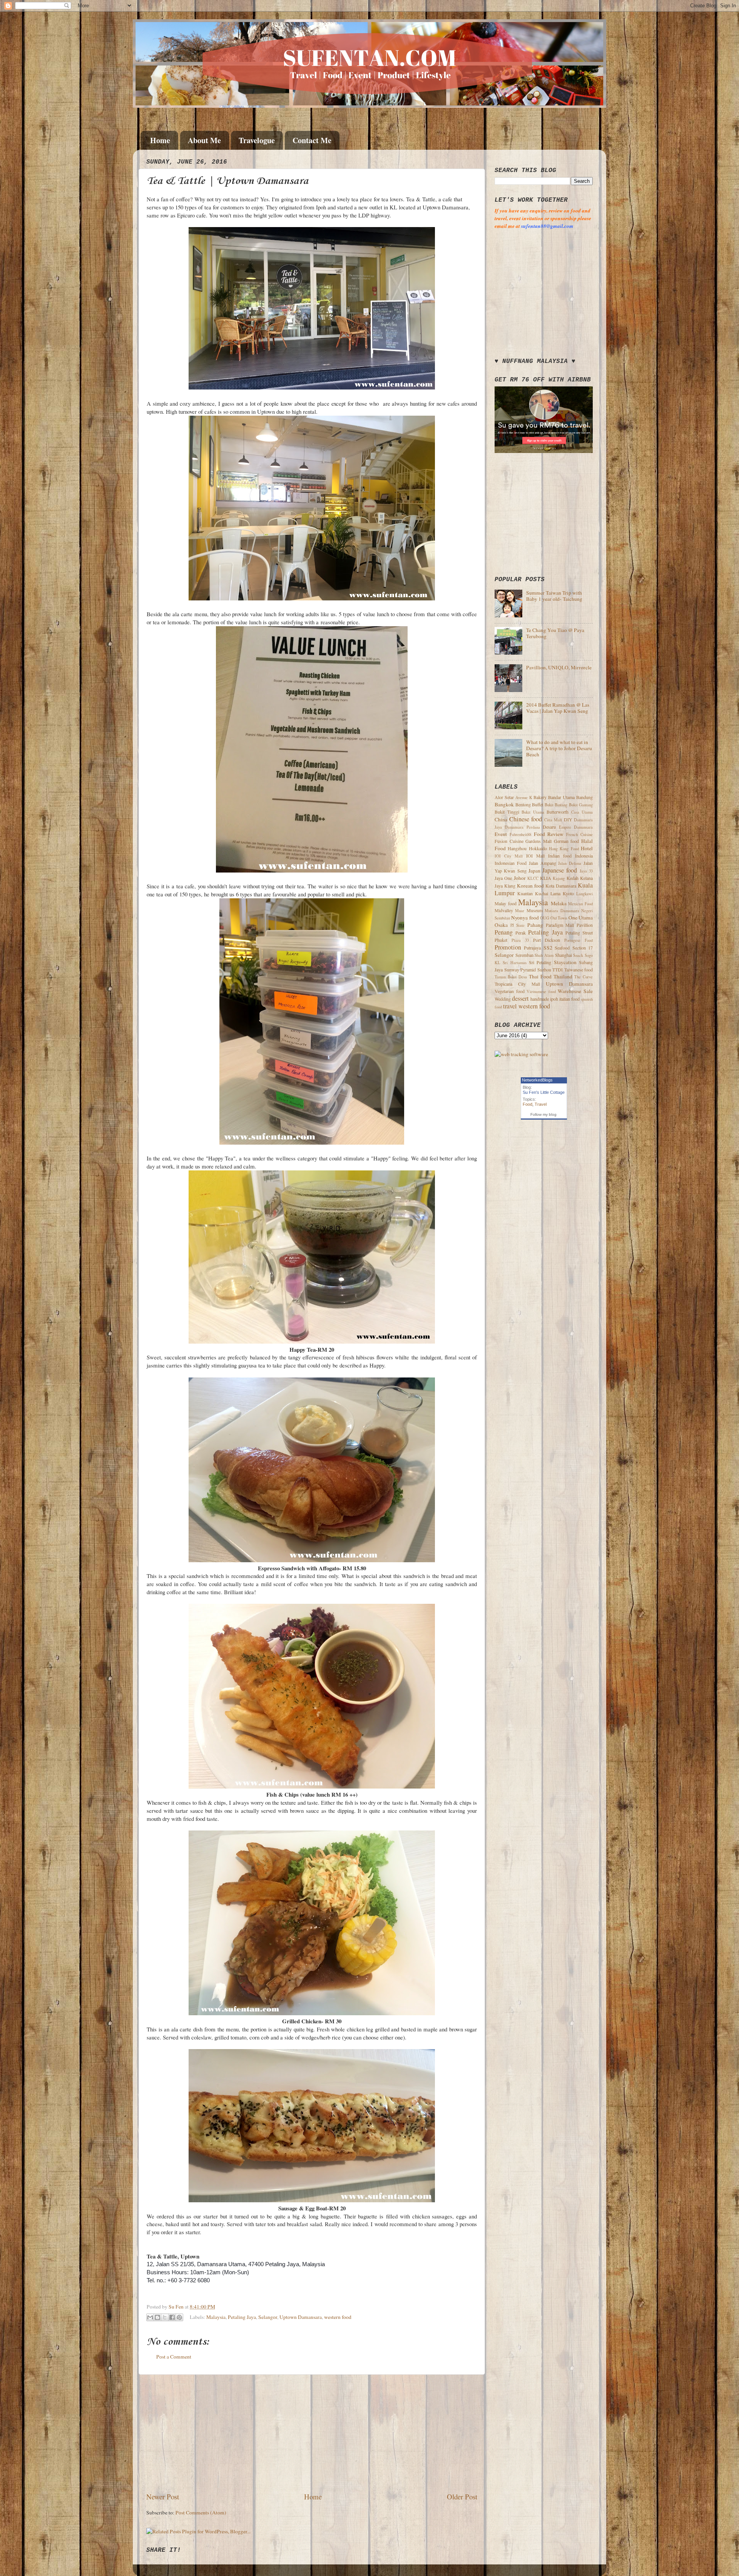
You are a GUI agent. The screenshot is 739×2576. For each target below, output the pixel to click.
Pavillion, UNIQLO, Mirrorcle (559, 667)
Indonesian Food (511, 863)
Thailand (563, 976)
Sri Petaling (540, 962)
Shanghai (563, 955)
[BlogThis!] (157, 2317)
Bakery (540, 797)
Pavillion (585, 925)
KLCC (533, 878)
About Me (204, 140)
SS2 (548, 948)
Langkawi (584, 894)
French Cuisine (579, 834)
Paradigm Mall (560, 925)
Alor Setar (504, 797)
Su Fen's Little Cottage (544, 1092)
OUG (545, 918)
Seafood (562, 948)
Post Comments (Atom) (201, 2512)
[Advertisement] (312, 2433)
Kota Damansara (561, 886)
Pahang (535, 925)
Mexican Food (580, 904)
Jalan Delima (570, 863)
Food (527, 1104)
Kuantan (525, 893)
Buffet (538, 804)
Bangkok (504, 804)
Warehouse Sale (575, 991)
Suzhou (544, 970)
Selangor (268, 2317)
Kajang (559, 878)
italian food (569, 999)
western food (338, 2317)
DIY (568, 819)
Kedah (573, 878)
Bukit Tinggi (507, 812)
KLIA (546, 878)
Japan (534, 871)
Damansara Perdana (522, 827)
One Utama (581, 918)
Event (501, 834)
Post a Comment (174, 2357)
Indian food (560, 856)
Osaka (501, 925)
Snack (578, 955)
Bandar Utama (561, 797)
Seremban (524, 955)
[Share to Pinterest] (179, 2317)
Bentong (523, 804)
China (501, 819)
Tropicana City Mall (517, 984)
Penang (504, 932)
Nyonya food (525, 918)
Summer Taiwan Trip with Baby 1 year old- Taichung (554, 596)
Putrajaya (532, 948)
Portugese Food (578, 940)
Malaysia (216, 2317)
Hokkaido (538, 848)
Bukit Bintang (556, 805)
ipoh (554, 999)
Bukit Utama (533, 812)
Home (160, 140)
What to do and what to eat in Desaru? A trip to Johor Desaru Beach (559, 748)
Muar (520, 911)
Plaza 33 (520, 940)
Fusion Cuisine (509, 841)
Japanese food (560, 870)
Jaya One (503, 878)
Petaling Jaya (242, 2317)
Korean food (530, 886)
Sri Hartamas (514, 963)
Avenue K (524, 797)
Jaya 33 (586, 871)
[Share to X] (165, 2317)
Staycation (565, 962)
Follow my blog (543, 1114)
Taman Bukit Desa (511, 977)
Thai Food (540, 976)
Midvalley (504, 910)
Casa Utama (582, 812)
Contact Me (312, 140)
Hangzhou (517, 848)
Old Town (559, 918)
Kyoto (568, 893)
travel (510, 1006)
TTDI (558, 970)
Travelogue (257, 140)
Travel (541, 1104)
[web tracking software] (521, 1054)
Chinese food (526, 819)
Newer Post (163, 2497)
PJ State (518, 925)
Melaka (559, 903)
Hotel (587, 848)
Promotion (508, 947)
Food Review (549, 834)
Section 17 (583, 948)
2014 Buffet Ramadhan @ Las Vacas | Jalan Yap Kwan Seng (558, 708)
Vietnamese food (541, 991)
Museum (535, 910)
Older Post (462, 2497)
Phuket (501, 940)
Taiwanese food (579, 970)
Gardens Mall (538, 841)
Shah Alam (544, 955)
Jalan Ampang (543, 863)
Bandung (584, 797)
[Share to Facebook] (172, 2317)
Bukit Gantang (581, 805)
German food (567, 841)
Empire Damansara (576, 827)
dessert (520, 998)
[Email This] (150, 2317)
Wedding (503, 999)
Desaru (549, 827)
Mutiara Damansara (562, 911)
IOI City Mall (509, 856)
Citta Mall (553, 820)
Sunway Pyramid (520, 970)
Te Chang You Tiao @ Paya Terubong (555, 633)
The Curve (584, 977)
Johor (520, 878)
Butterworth (558, 812)
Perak (521, 933)
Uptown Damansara (301, 2317)
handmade (540, 999)
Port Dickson (547, 940)
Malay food (506, 903)
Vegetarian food (510, 991)
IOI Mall (535, 856)
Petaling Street (579, 933)
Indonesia (584, 856)
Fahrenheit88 (520, 834)
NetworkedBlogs (537, 1080)
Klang (510, 886)
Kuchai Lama (548, 893)
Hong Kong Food (564, 849)
